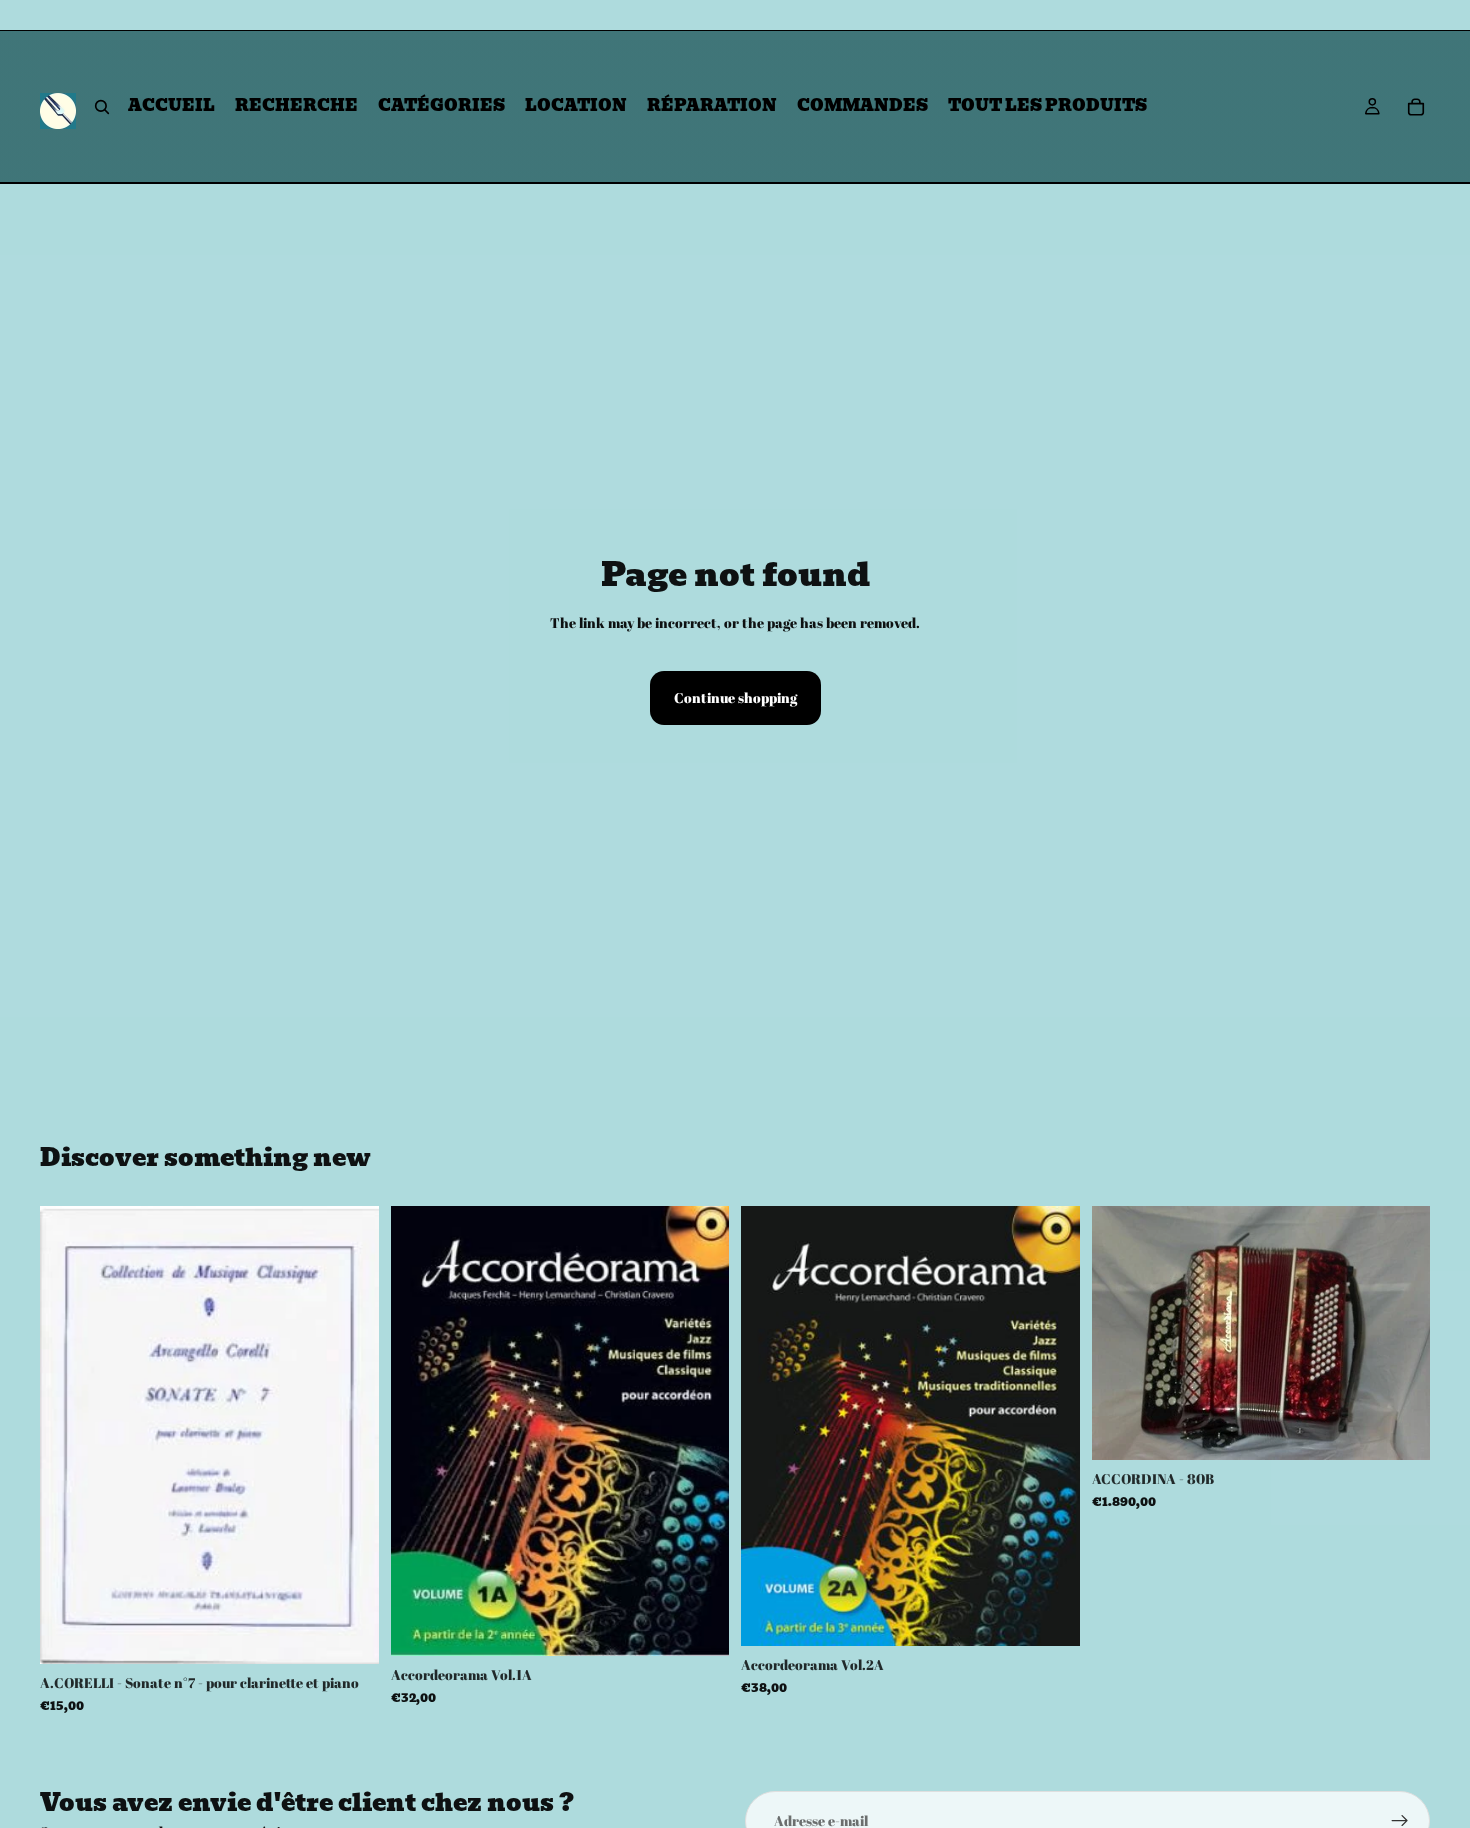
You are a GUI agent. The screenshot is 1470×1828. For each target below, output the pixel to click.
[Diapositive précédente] (1122, 1333)
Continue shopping (735, 697)
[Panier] (1416, 107)
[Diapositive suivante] (1400, 1333)
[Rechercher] (102, 107)
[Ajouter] (348, 1634)
